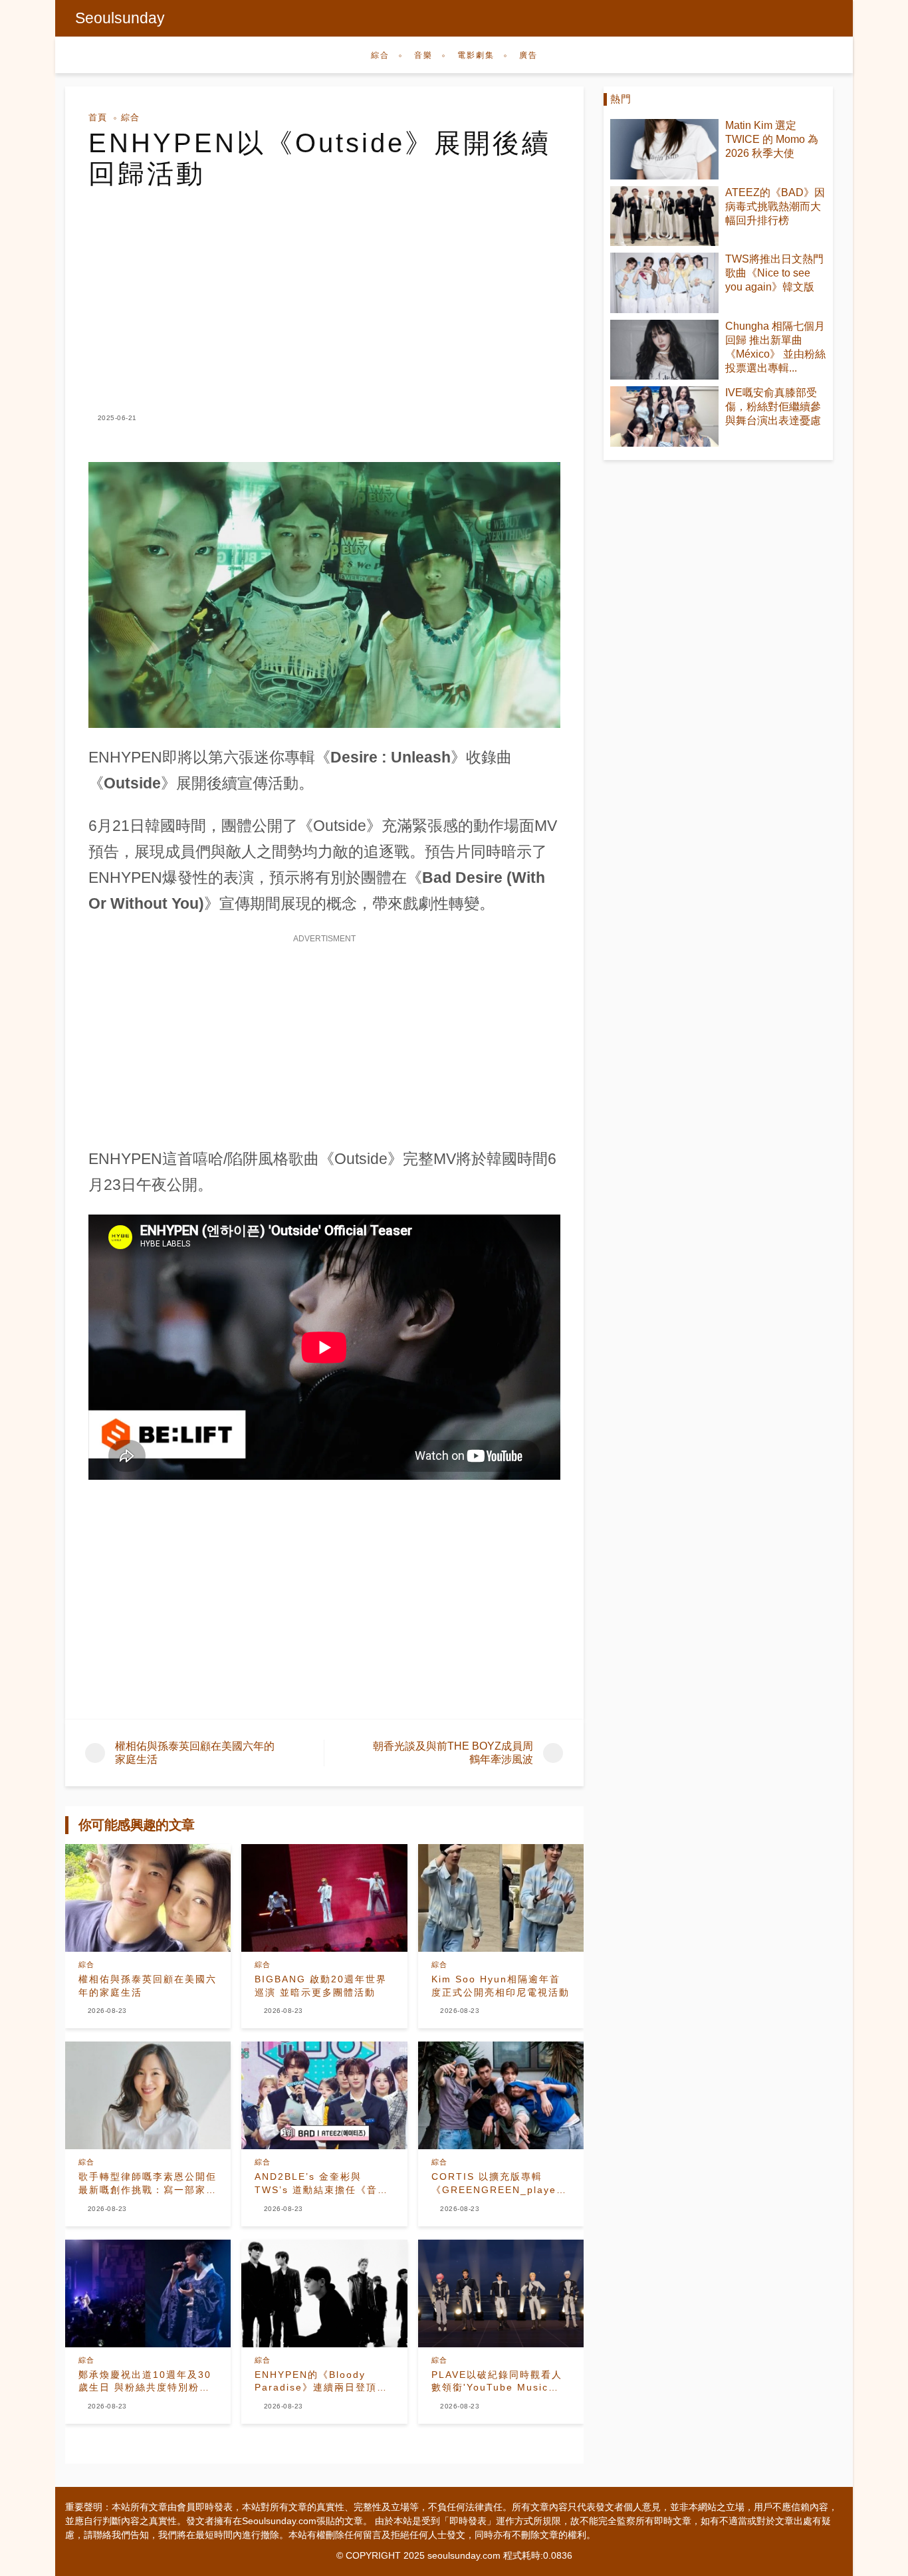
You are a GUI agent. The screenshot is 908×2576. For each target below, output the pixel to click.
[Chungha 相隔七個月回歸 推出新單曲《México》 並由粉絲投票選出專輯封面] (664, 350)
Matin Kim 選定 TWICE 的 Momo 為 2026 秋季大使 (772, 139)
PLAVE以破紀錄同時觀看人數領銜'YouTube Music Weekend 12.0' (497, 2382)
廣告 (528, 55)
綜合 (380, 55)
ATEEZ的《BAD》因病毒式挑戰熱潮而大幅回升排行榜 (775, 206)
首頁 (98, 117)
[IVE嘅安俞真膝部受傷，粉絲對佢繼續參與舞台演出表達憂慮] (664, 416)
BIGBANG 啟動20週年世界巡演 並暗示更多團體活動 (321, 1986)
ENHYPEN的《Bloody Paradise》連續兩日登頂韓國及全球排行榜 (321, 2382)
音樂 (423, 55)
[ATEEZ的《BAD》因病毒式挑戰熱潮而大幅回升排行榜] (664, 216)
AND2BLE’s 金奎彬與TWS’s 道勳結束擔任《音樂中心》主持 (321, 2184)
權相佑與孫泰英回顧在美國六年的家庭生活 (148, 1986)
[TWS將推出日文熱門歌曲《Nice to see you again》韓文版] (664, 283)
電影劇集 (476, 55)
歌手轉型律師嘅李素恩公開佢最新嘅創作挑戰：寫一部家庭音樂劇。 (148, 2184)
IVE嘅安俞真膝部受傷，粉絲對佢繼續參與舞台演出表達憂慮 (773, 407)
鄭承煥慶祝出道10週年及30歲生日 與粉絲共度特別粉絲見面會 (145, 2382)
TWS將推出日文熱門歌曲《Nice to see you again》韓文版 (774, 273)
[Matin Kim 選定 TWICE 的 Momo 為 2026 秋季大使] (664, 149)
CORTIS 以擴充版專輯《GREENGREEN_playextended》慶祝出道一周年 (501, 2184)
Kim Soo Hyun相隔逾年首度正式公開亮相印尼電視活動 (501, 1986)
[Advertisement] (324, 289)
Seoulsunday (120, 18)
